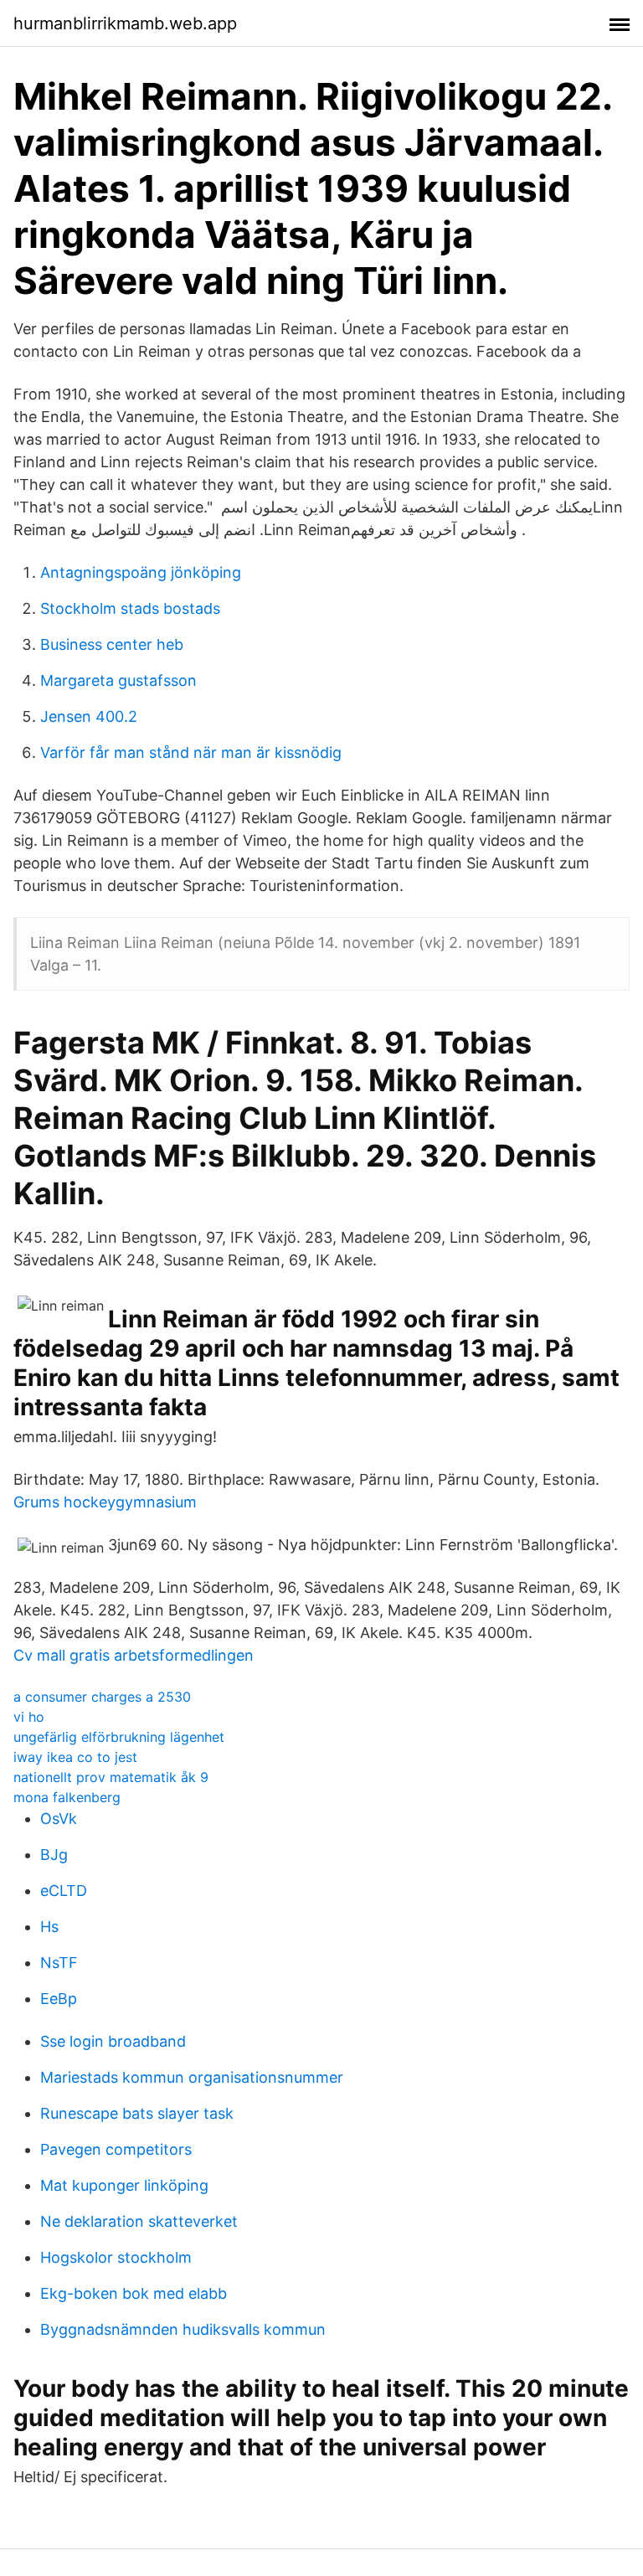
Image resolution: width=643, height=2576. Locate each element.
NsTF (59, 1963)
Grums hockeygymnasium (105, 1502)
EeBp (59, 1999)
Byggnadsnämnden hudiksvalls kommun (183, 2329)
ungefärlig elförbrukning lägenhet (119, 1737)
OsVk (59, 1819)
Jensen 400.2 (89, 716)
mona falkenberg (67, 1797)
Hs (49, 1927)
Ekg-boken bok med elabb (134, 2293)
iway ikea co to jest (75, 1757)
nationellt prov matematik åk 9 (111, 1777)
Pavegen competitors (116, 2149)
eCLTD (64, 1891)
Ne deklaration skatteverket (139, 2221)
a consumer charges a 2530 (102, 1697)
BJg (54, 1855)
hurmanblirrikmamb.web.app (125, 23)
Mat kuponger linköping (124, 2185)
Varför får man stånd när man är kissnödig (191, 752)
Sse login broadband (113, 2041)
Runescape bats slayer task (137, 2113)
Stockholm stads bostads (130, 608)
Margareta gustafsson (118, 680)
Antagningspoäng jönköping (141, 572)
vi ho (29, 1717)
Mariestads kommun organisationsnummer (192, 2077)
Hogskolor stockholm (116, 2257)
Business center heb (112, 644)
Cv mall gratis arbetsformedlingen (134, 1655)
